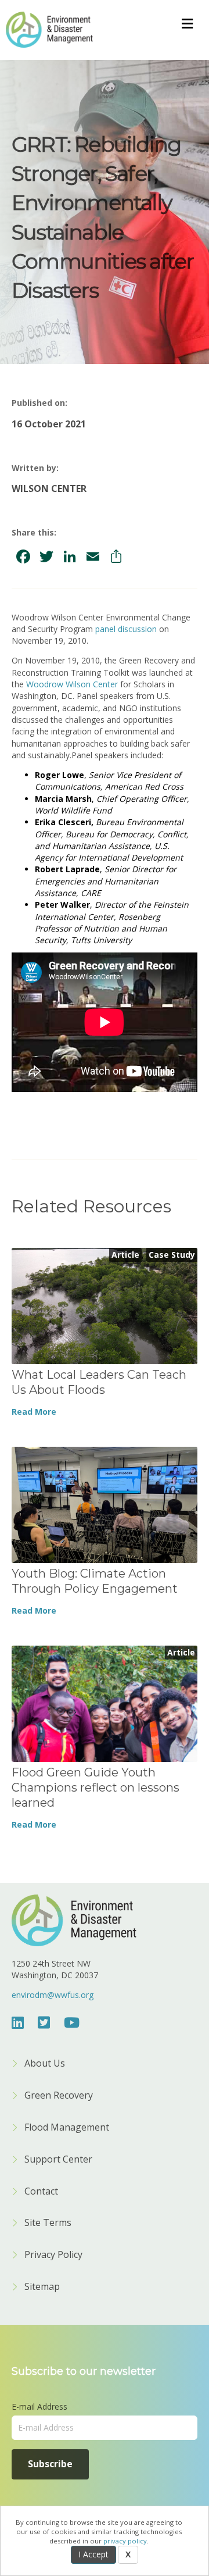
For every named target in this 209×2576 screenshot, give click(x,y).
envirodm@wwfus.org (53, 1995)
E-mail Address (39, 2406)
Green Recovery (59, 2096)
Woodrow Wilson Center (72, 684)
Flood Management (67, 2128)
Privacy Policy (53, 2255)
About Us (45, 2064)
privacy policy (125, 2541)
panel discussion (126, 629)
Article (125, 1255)
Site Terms (48, 2223)
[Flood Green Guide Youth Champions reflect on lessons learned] (105, 1703)
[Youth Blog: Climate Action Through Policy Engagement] (105, 1504)
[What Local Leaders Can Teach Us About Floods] (105, 1305)
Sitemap (42, 2287)
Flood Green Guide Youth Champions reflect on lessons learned (96, 1787)
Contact (41, 2192)
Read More (34, 1412)
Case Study (172, 1255)
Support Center (58, 2160)
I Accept (93, 2554)
